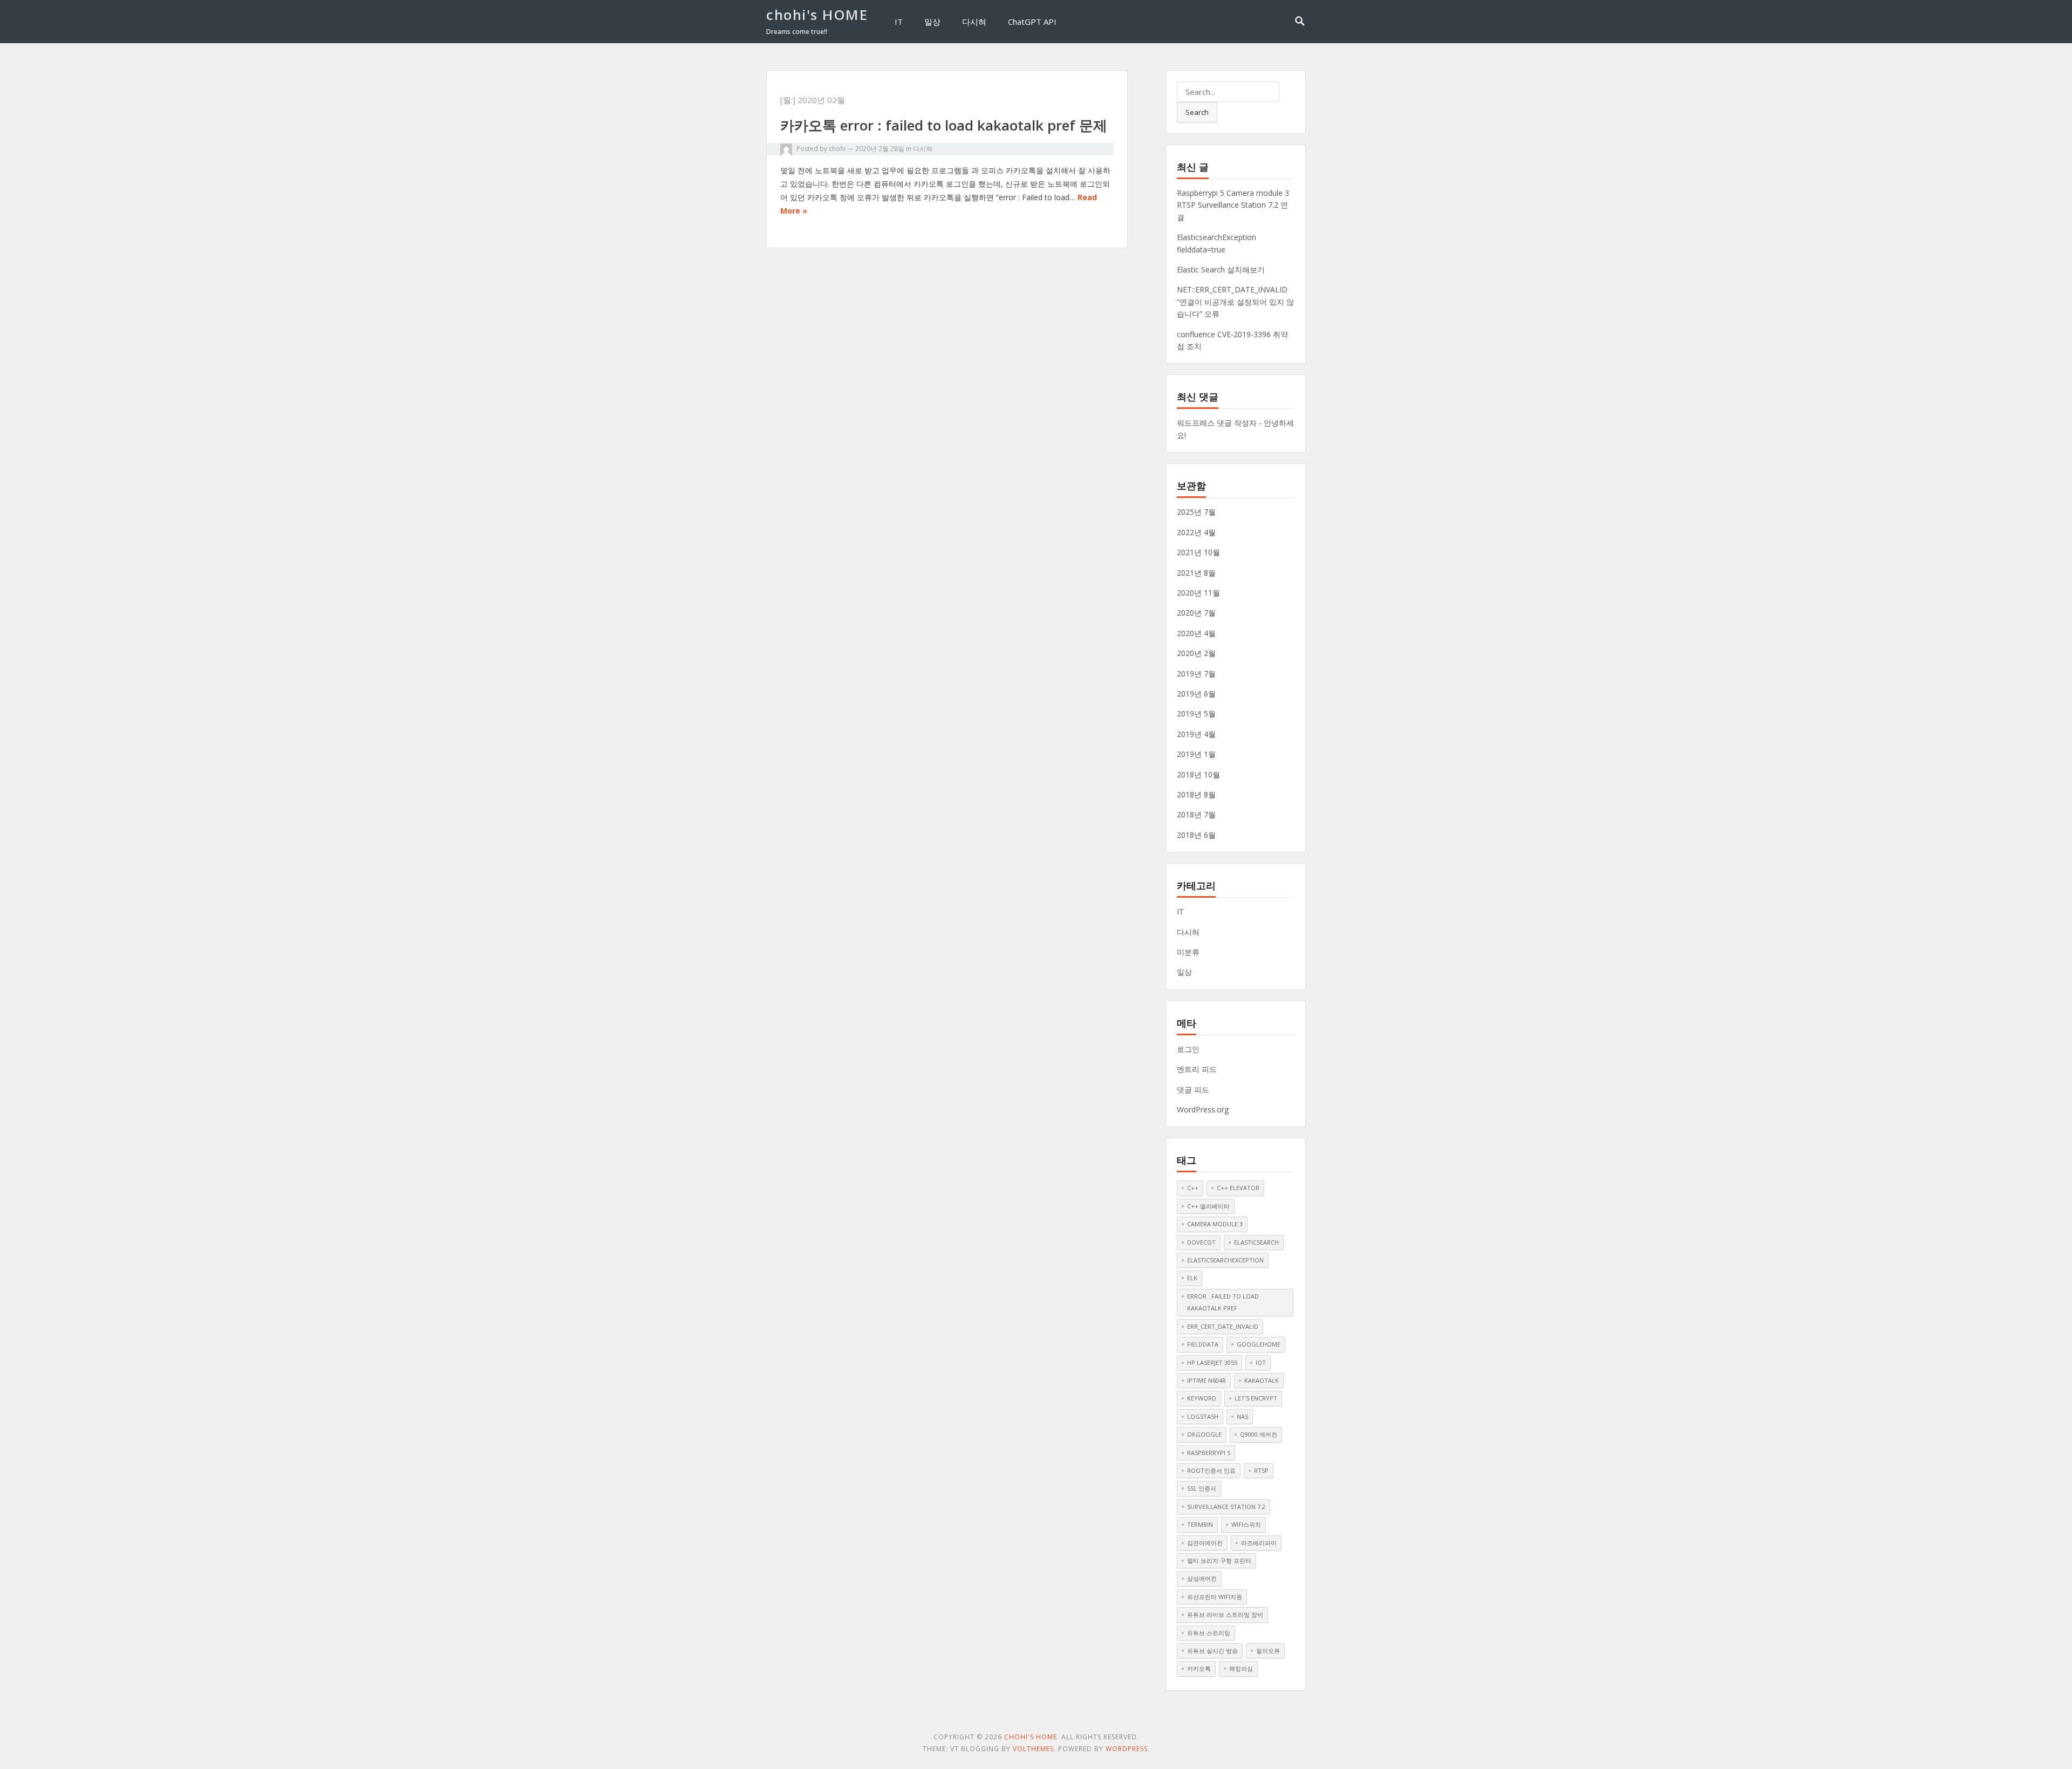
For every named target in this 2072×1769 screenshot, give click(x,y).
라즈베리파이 (1259, 1543)
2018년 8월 (1196, 794)
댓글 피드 (1193, 1090)
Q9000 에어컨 (1259, 1434)
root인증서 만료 (1211, 1470)
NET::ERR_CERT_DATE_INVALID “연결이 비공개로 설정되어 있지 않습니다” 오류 (1235, 302)
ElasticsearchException (1225, 1260)
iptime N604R (1207, 1380)
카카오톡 (1199, 1668)
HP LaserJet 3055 (1212, 1362)
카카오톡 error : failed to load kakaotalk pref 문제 (944, 125)
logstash (1203, 1416)
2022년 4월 (1196, 532)
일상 (932, 22)
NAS (1242, 1416)
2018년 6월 (1196, 835)
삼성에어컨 (1202, 1578)
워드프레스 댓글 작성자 (1217, 423)
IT (899, 22)
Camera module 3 (1215, 1224)
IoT (1261, 1362)
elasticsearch (1256, 1242)
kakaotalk (1262, 1380)
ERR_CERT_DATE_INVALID (1223, 1326)
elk (1192, 1278)
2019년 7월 (1196, 674)
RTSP (1261, 1470)
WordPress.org (1203, 1109)
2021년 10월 (1198, 552)
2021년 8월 (1196, 573)
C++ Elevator (1238, 1188)
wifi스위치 (1246, 1524)
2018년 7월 (1196, 814)
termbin (1200, 1524)
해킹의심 (1241, 1668)
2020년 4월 (1196, 633)
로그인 (1188, 1049)
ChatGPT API (1032, 22)
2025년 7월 (1196, 512)
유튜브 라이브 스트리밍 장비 (1225, 1614)
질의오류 (1268, 1651)
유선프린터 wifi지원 (1215, 1597)
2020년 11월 (1198, 593)
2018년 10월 (1198, 774)
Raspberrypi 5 (1209, 1453)
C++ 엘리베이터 (1208, 1206)
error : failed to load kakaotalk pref (1223, 1302)
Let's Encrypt (1256, 1398)
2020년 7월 (1196, 613)
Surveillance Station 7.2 (1226, 1507)
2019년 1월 (1196, 754)
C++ (1193, 1188)
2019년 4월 (1196, 734)
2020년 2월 (1196, 653)
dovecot (1201, 1242)
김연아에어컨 (1205, 1543)
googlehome (1259, 1344)
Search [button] (1197, 112)
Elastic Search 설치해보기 (1221, 269)
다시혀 (974, 22)
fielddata (1203, 1344)
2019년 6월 (1196, 694)
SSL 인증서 (1202, 1488)
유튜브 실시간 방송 (1212, 1651)
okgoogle (1204, 1434)
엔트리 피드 (1197, 1069)
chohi (837, 149)
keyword (1202, 1398)
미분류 (1188, 952)
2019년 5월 (1196, 713)
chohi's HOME (817, 15)
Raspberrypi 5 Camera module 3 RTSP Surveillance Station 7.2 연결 (1233, 205)
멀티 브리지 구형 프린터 (1219, 1560)
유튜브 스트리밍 (1209, 1633)
